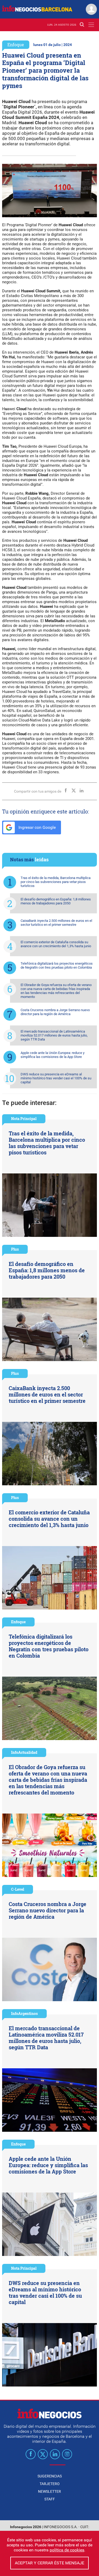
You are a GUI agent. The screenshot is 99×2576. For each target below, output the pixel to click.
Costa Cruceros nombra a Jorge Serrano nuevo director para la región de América (55, 1012)
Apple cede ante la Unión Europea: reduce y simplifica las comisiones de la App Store (53, 1055)
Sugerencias (50, 2476)
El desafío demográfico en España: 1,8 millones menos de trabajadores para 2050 (56, 901)
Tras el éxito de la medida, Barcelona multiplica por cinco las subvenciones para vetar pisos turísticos (56, 882)
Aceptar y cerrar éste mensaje (49, 2563)
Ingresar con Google (37, 827)
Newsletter (49, 2491)
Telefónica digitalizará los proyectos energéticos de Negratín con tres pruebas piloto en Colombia (57, 965)
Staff (50, 2499)
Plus (15, 1249)
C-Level (18, 1889)
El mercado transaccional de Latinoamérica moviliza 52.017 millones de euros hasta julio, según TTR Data (54, 1035)
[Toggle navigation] (91, 25)
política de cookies (67, 2550)
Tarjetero (50, 2484)
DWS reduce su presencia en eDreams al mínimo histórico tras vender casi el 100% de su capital (56, 1078)
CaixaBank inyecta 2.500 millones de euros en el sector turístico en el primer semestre (56, 923)
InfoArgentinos (24, 2013)
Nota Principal (24, 1119)
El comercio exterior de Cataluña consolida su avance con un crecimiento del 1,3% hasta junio (56, 944)
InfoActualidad (24, 1752)
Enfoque (16, 45)
